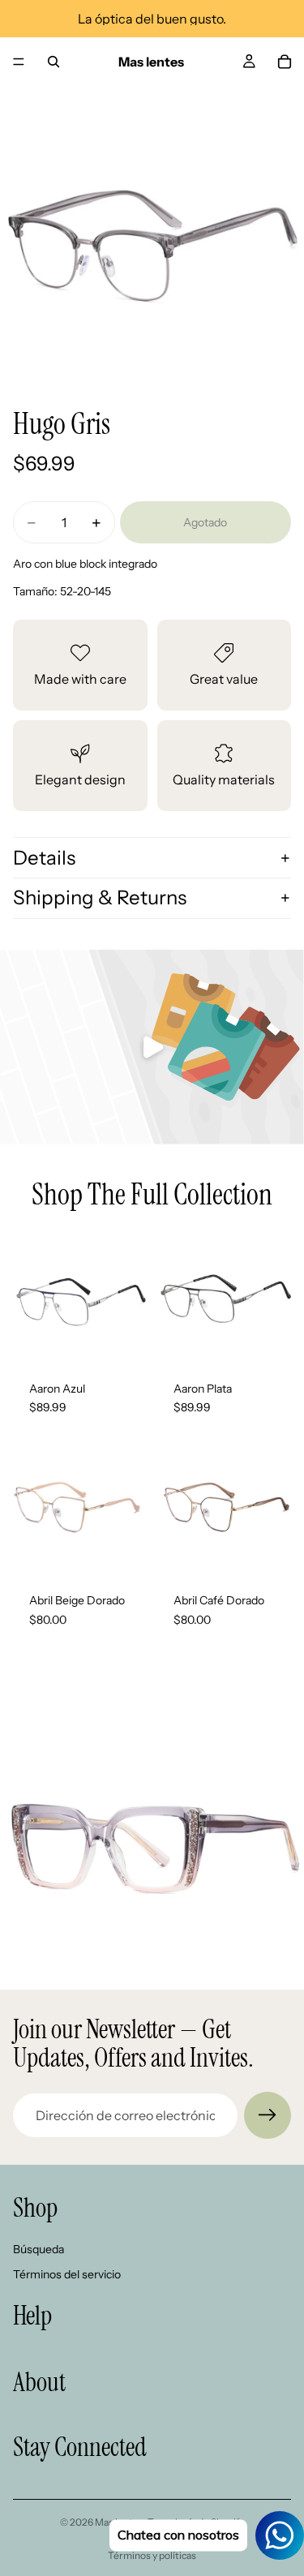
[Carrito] (285, 62)
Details (44, 858)
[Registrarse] (268, 2115)
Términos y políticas (152, 2555)
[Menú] (19, 62)
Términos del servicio (67, 2274)
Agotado (205, 522)
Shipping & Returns (100, 897)
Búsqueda (39, 2249)
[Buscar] (54, 62)
